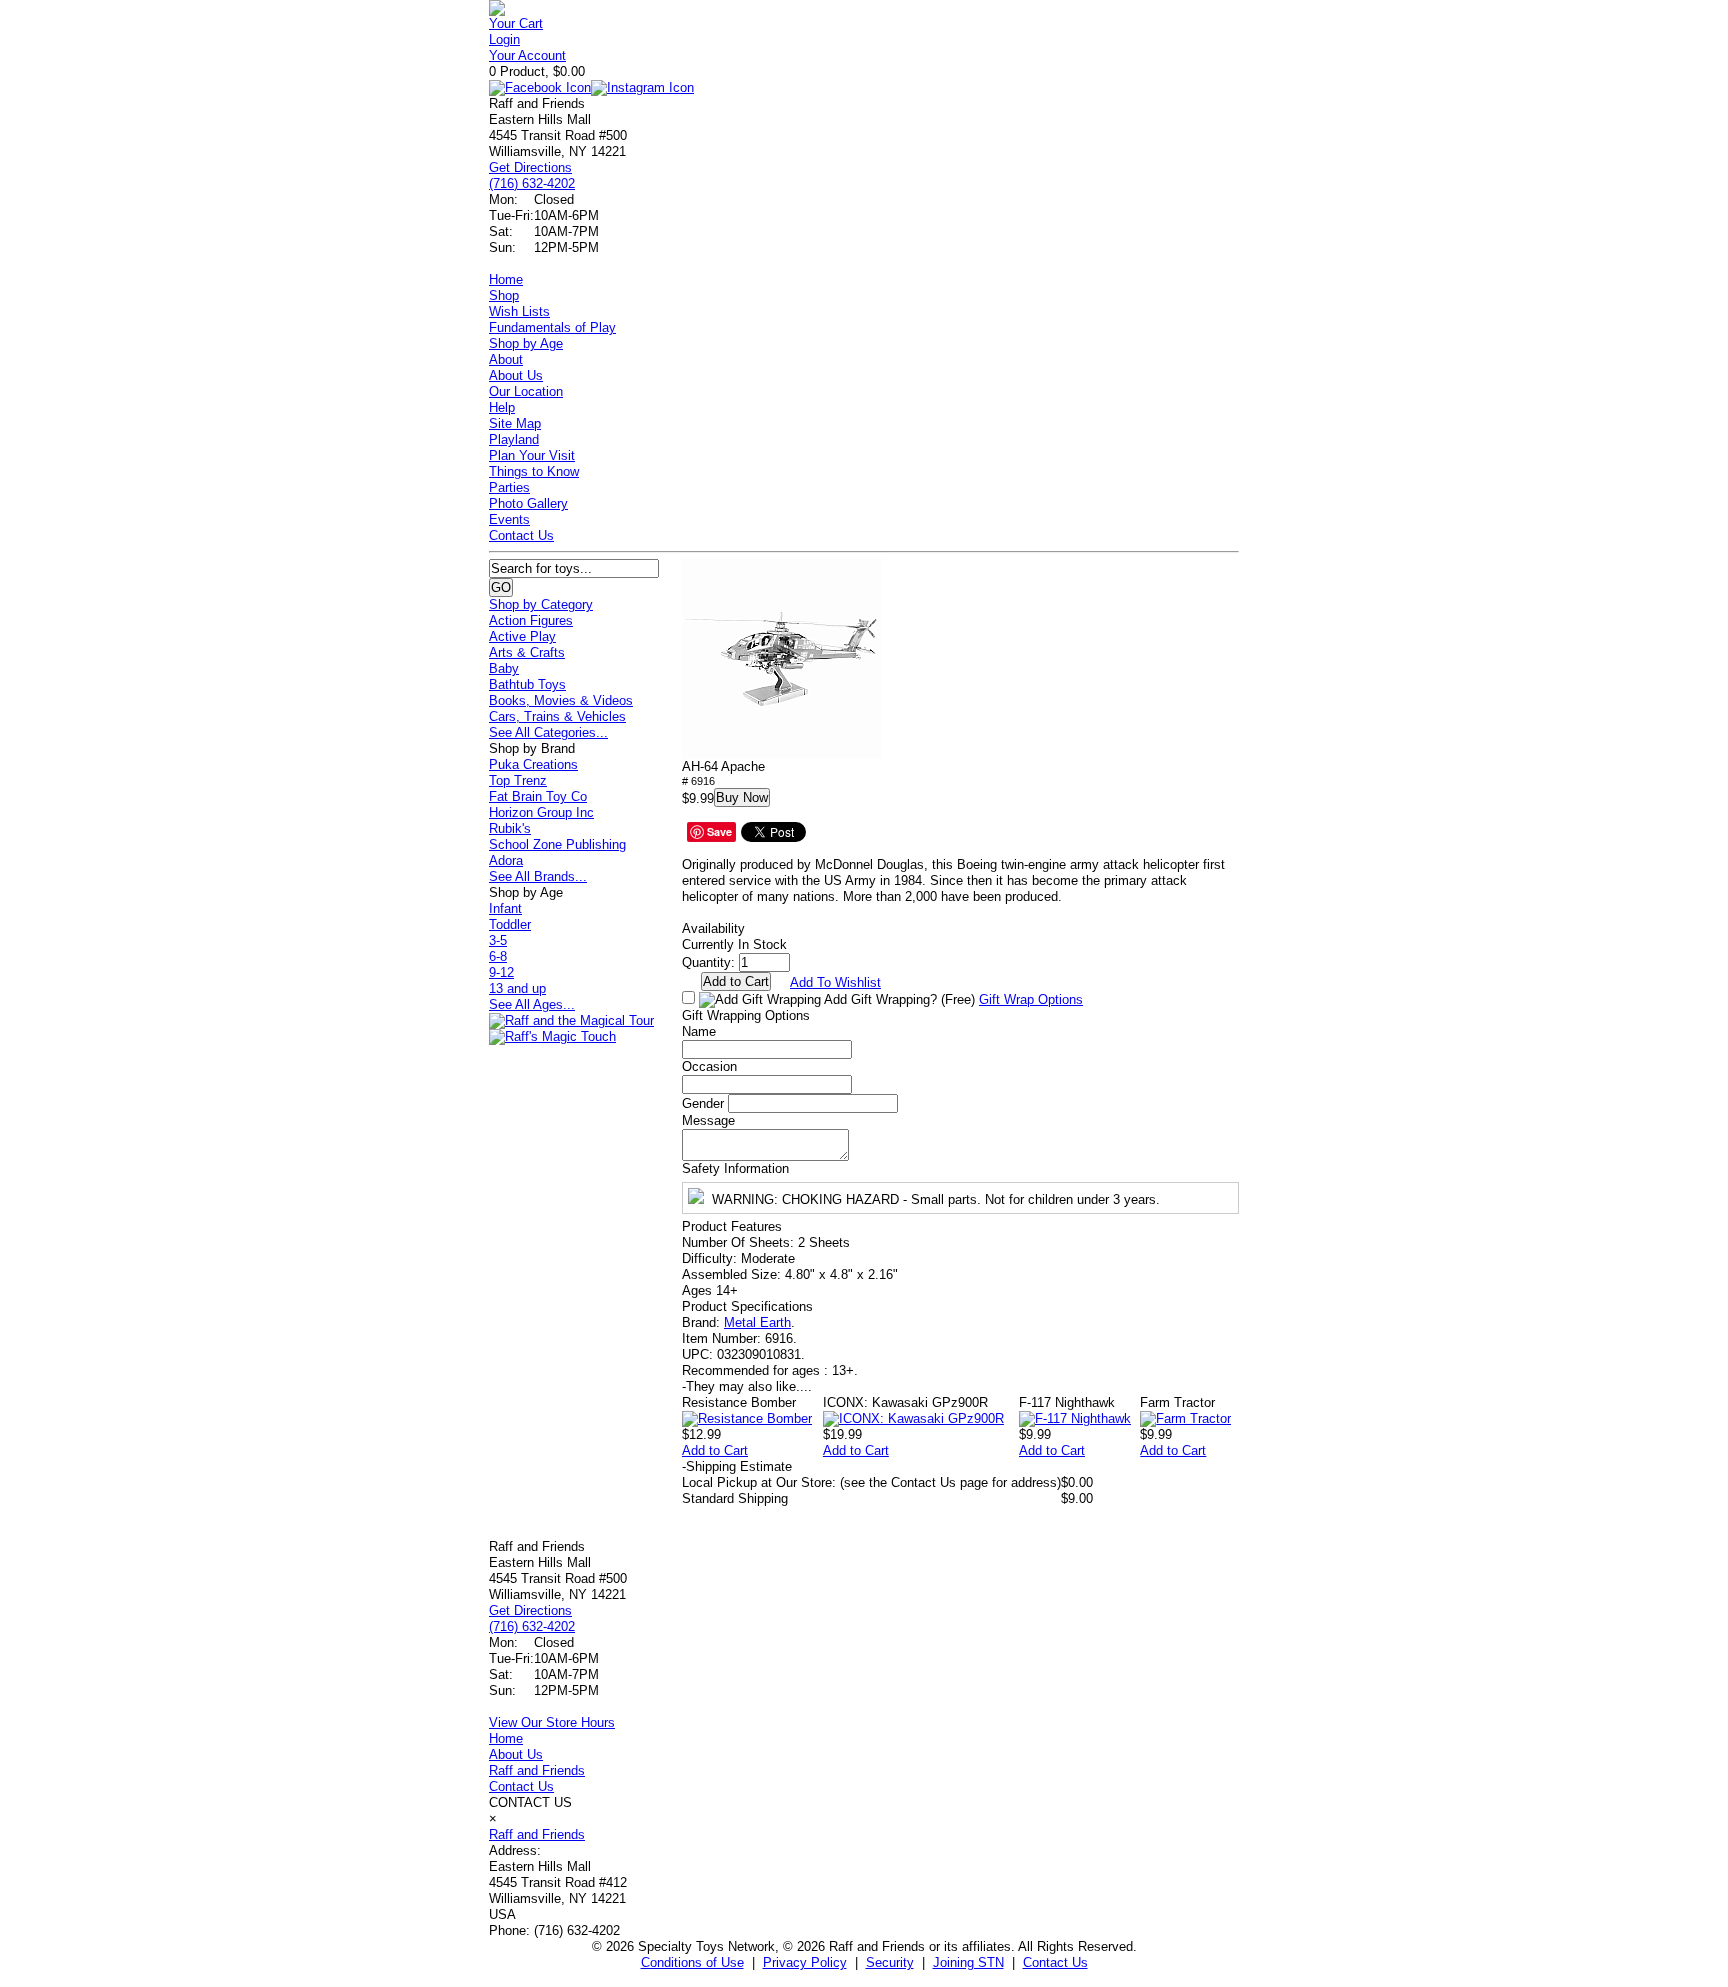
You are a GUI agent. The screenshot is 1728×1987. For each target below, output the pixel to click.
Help (502, 407)
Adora (506, 860)
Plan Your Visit (532, 455)
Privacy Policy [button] (805, 1962)
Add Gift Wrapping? (898, 999)
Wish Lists (519, 311)
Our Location (526, 391)
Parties (509, 487)
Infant (505, 908)
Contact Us (521, 535)
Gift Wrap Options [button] (1031, 999)
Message (708, 1120)
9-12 (501, 972)
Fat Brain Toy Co (538, 796)
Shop (504, 295)
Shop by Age (526, 343)
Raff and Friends (537, 1770)
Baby (504, 668)
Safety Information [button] (735, 1168)
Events (509, 519)
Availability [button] (713, 928)
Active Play (522, 636)
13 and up (517, 988)
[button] (782, 659)
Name (699, 1031)
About (506, 359)
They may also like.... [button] (747, 1386)
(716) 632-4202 (532, 183)
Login (504, 39)
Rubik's (510, 828)
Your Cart (516, 23)
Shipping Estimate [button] (737, 1466)
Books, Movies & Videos (561, 700)
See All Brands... (538, 876)
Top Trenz (518, 780)
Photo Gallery (528, 503)
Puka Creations (533, 764)
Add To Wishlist (835, 982)
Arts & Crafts (527, 652)
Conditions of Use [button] (692, 1962)
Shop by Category (541, 604)
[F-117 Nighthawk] (1075, 1418)
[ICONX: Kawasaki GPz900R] (913, 1418)
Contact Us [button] (1055, 1962)
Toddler (510, 924)
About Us (516, 375)
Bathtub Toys (527, 684)
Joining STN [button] (968, 1962)
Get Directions (530, 167)
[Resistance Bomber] (747, 1418)
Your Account (527, 55)
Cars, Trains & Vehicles (557, 716)
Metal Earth (757, 1322)
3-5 (498, 940)
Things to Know (534, 471)
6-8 (498, 956)
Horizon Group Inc (541, 812)
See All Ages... (532, 1004)
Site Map (515, 423)
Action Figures (531, 620)
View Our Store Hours (552, 1722)
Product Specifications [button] (747, 1306)
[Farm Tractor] (1185, 1418)
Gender (703, 1103)
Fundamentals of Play (552, 327)
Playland (514, 439)
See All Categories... (548, 732)
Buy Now (742, 797)
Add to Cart (715, 1450)
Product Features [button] (732, 1226)
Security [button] (890, 1962)
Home (506, 279)
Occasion (709, 1066)
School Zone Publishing (557, 844)
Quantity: (708, 962)
